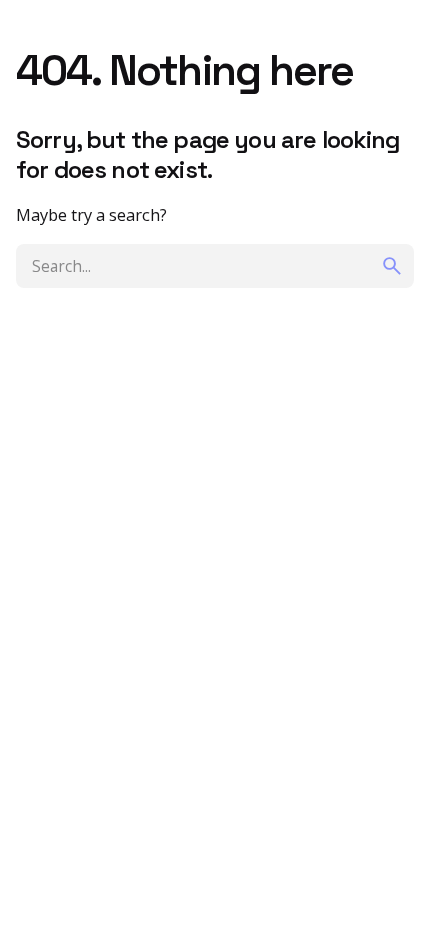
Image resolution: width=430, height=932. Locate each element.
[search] (392, 266)
